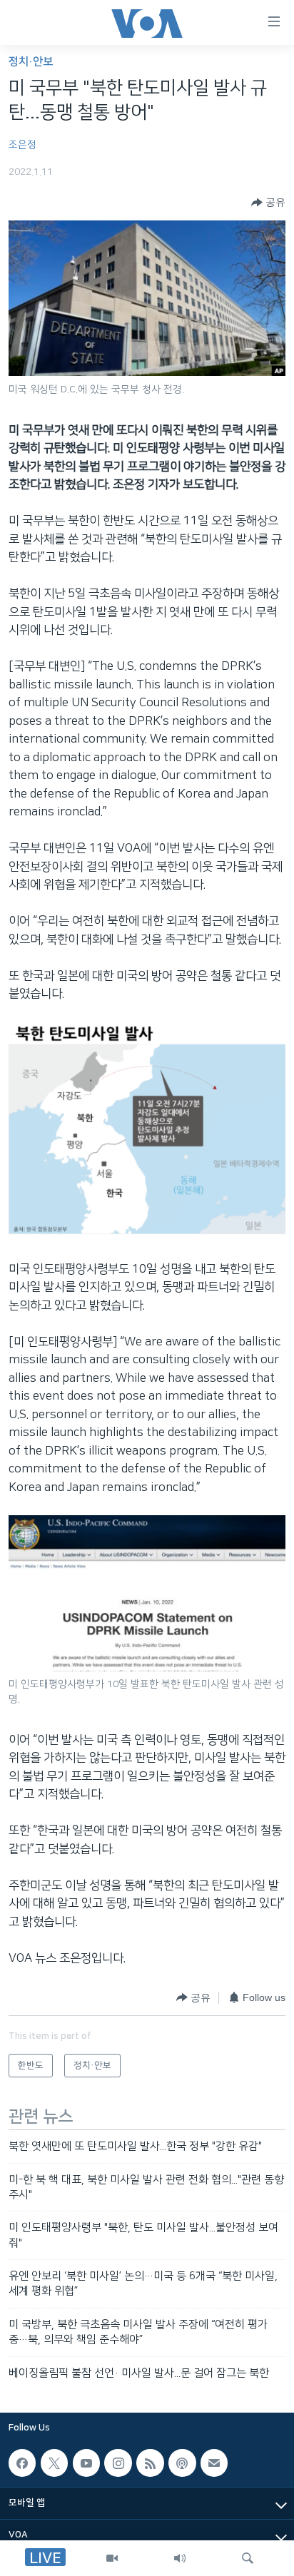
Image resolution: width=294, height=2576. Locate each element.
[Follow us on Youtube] (86, 2463)
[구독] (214, 2463)
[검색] (248, 2558)
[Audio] (180, 2558)
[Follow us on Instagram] (118, 2463)
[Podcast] (182, 2463)
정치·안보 (31, 62)
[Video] (112, 2558)
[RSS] (150, 2463)
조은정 (22, 145)
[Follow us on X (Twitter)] (54, 2463)
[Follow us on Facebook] (22, 2463)
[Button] (268, 203)
